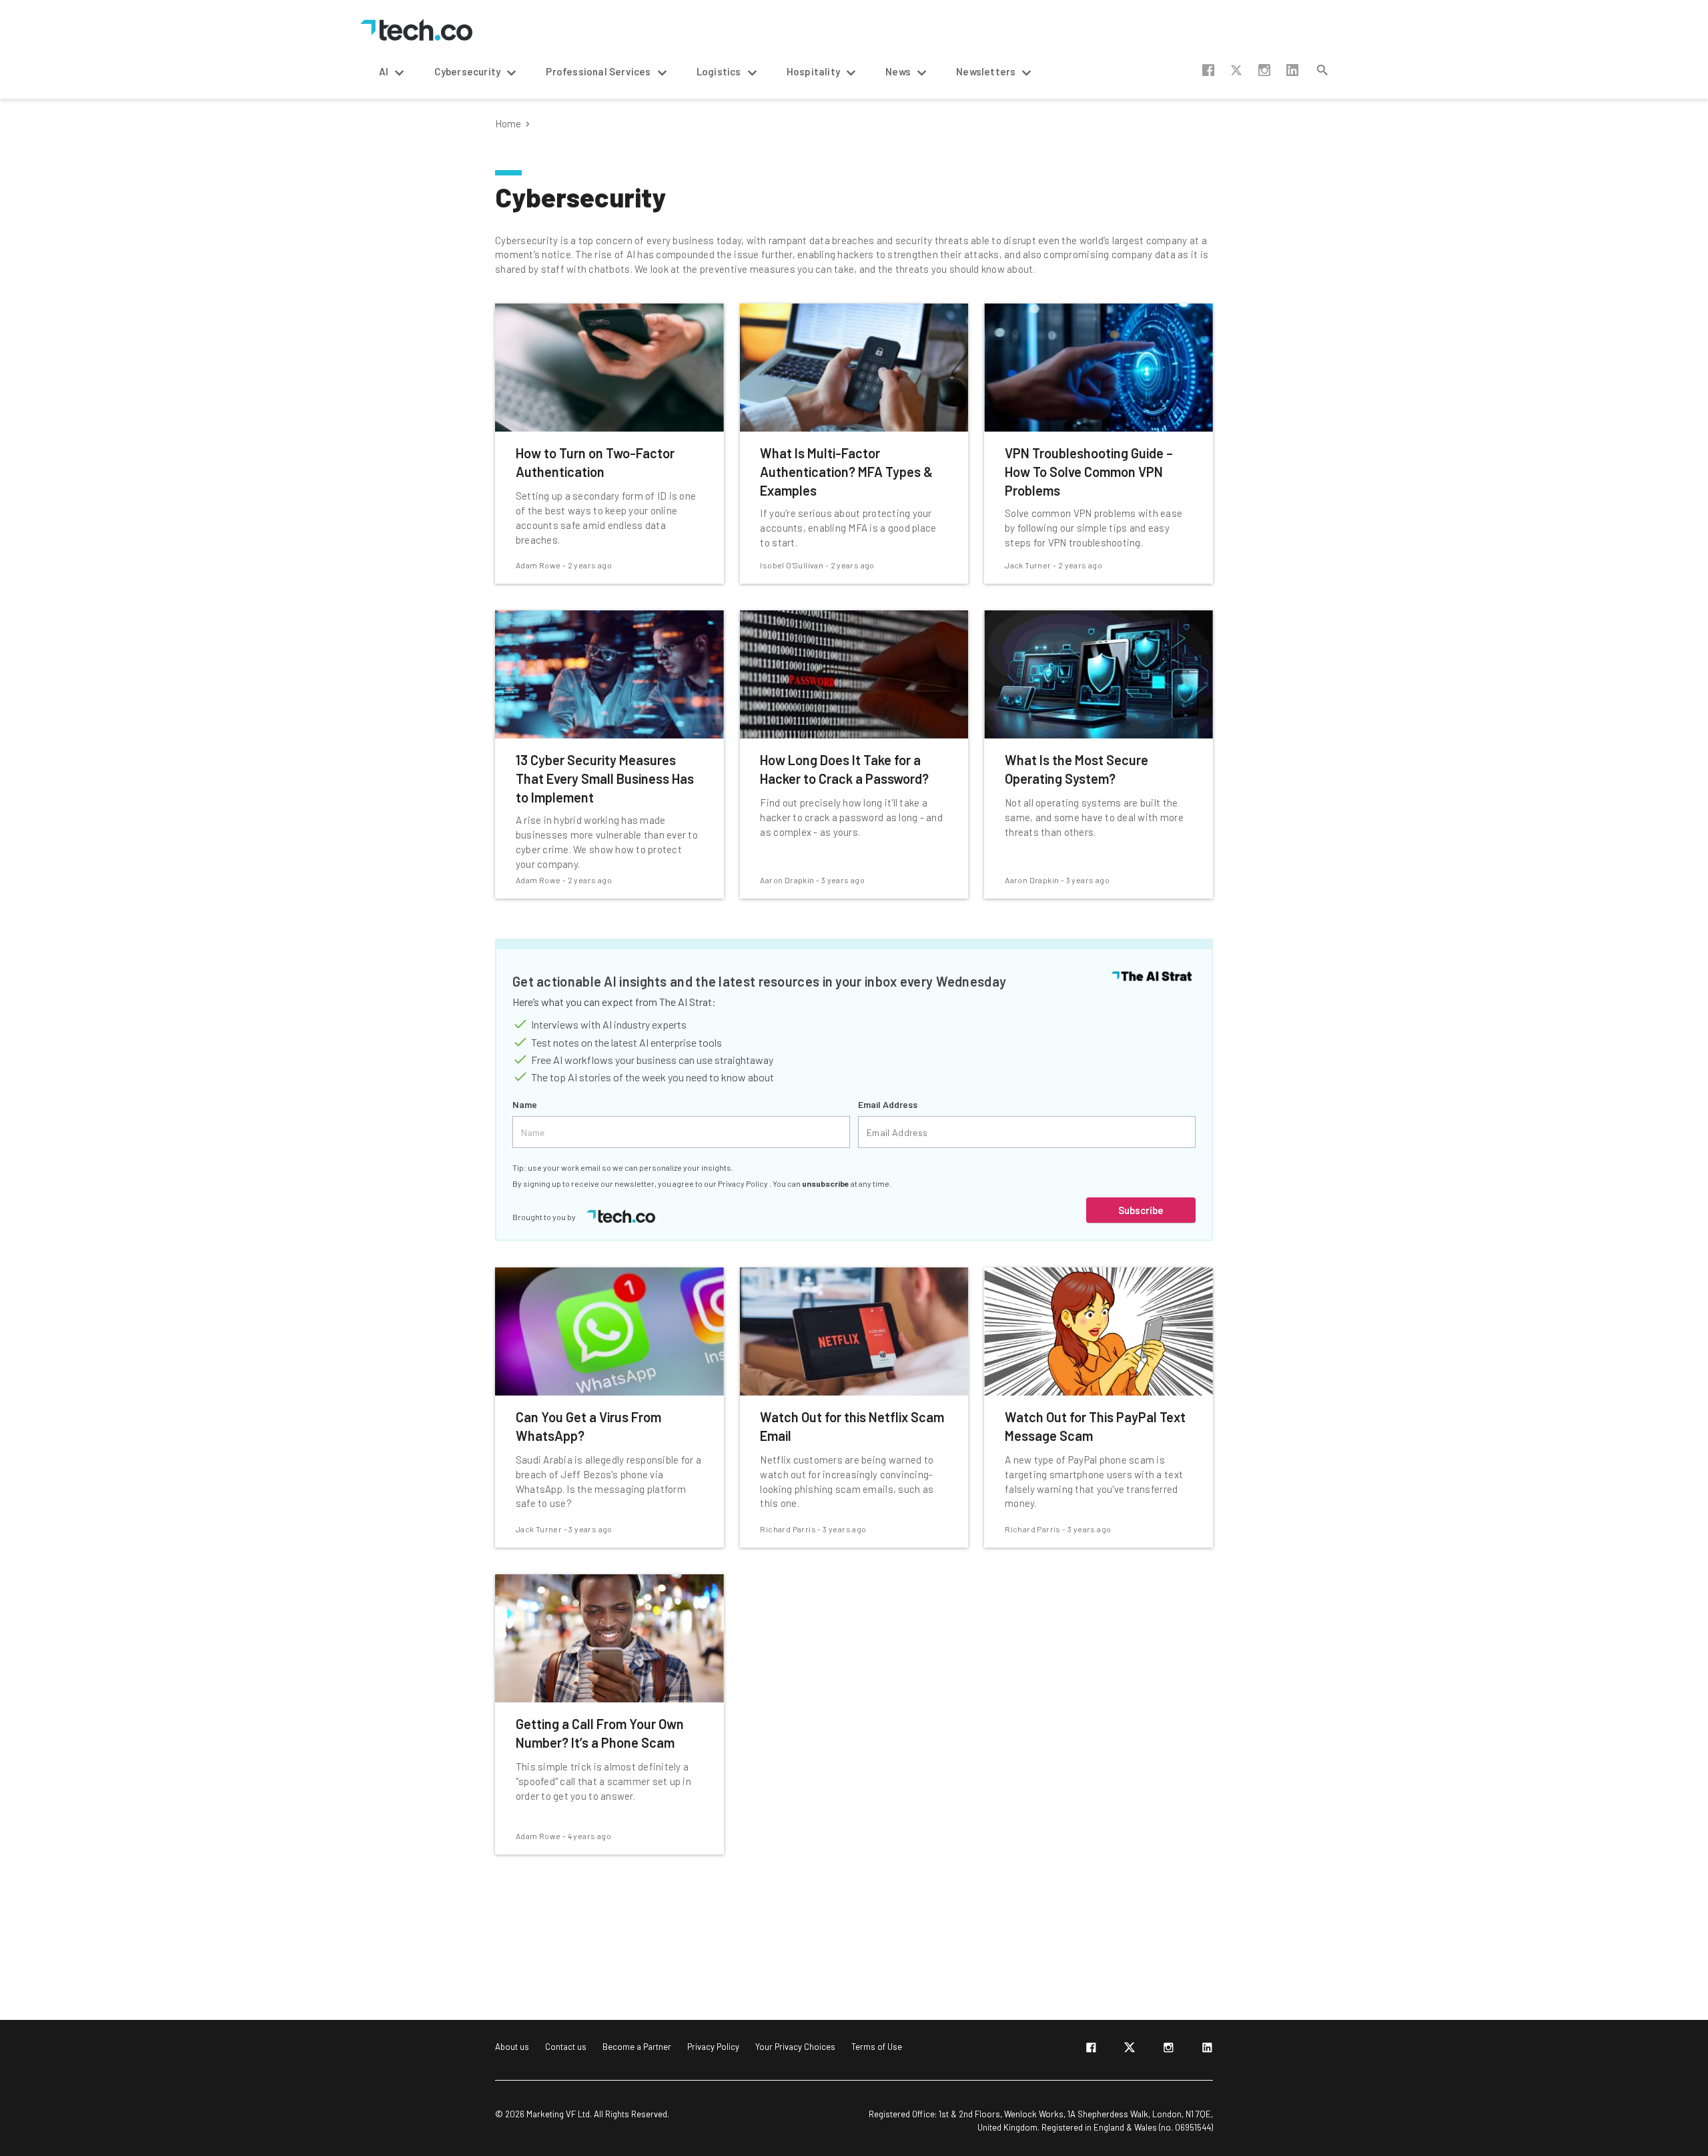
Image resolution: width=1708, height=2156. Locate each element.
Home (508, 124)
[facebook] (1091, 2050)
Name (525, 1104)
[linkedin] (1207, 2050)
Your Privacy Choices (795, 2047)
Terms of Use (877, 2047)
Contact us (566, 2047)
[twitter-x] (1130, 2050)
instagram (1264, 70)
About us (512, 2047)
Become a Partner (637, 2047)
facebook (1208, 70)
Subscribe (1141, 1210)
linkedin (1292, 70)
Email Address (888, 1104)
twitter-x (1236, 70)
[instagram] (1168, 2050)
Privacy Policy (744, 1183)
